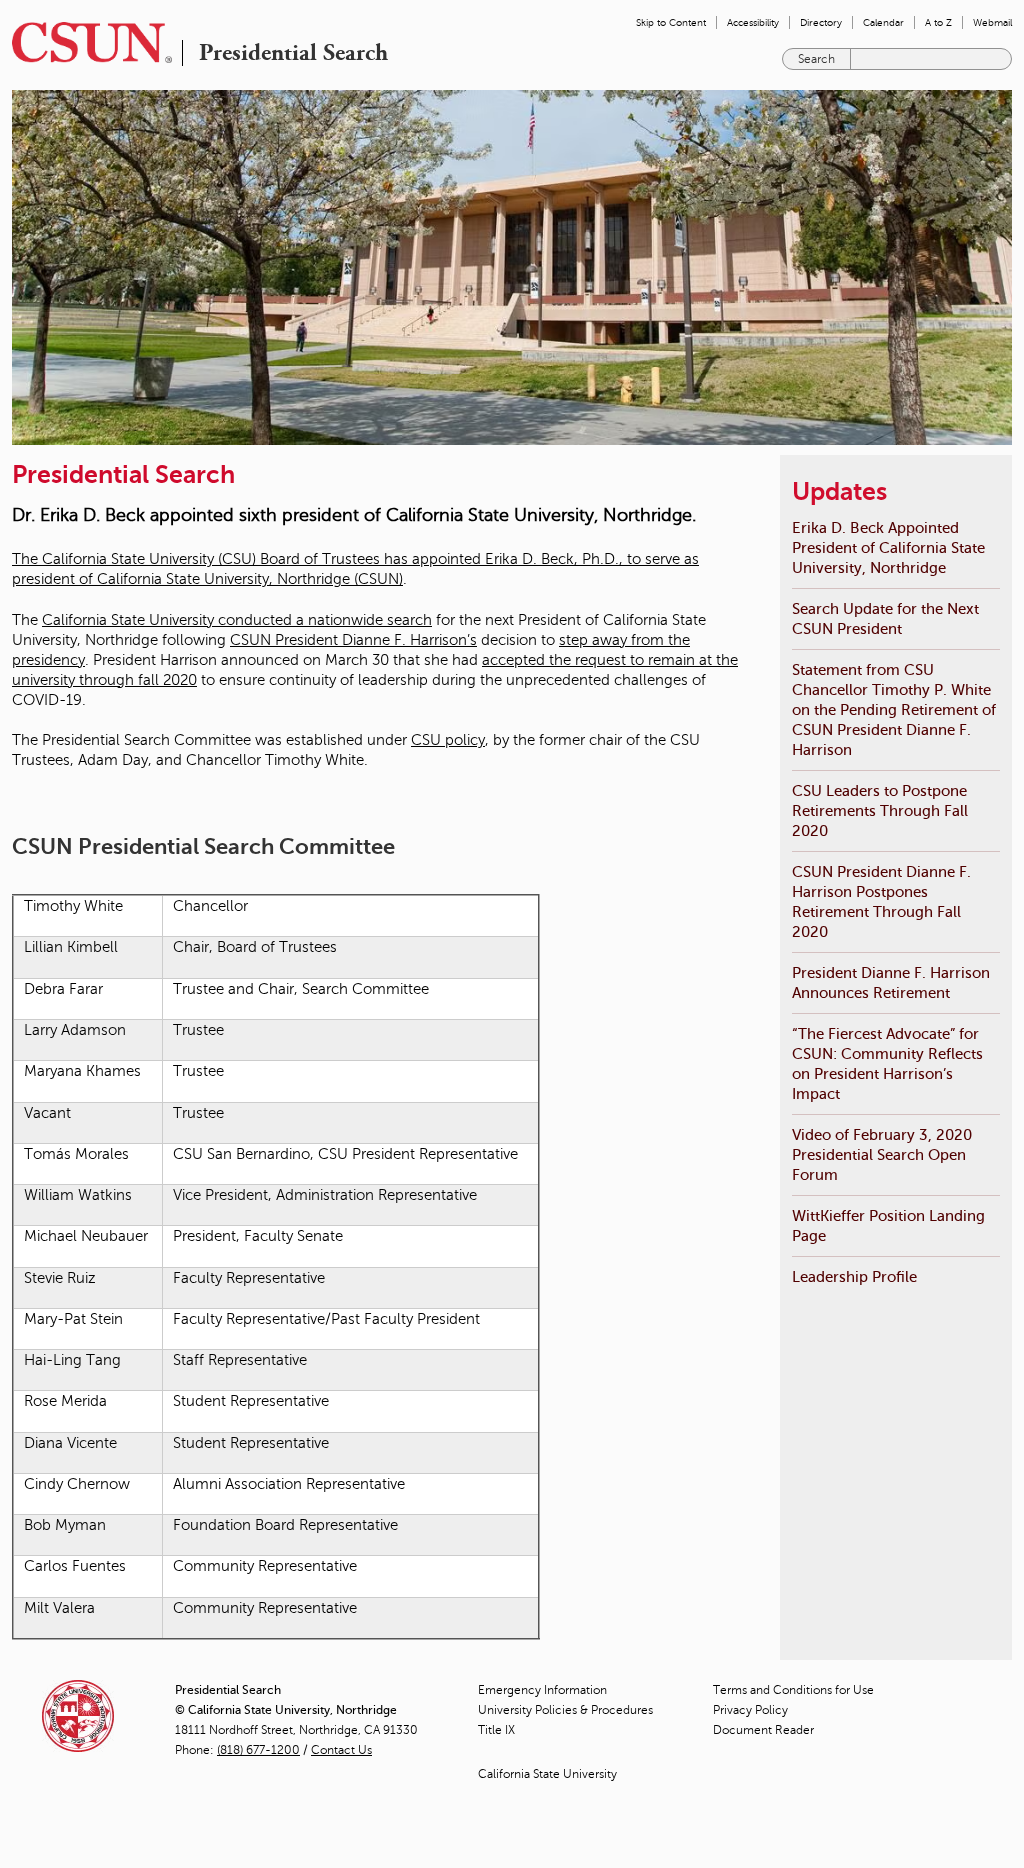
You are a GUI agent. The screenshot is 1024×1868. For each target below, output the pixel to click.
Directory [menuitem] (821, 22)
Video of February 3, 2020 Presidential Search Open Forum (882, 1154)
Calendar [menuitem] (883, 22)
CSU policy (448, 740)
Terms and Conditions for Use (793, 1690)
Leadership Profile (854, 1276)
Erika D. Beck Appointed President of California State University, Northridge (888, 547)
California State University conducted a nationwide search (237, 620)
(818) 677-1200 (258, 1750)
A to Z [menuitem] (938, 22)
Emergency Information (542, 1690)
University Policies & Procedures (565, 1710)
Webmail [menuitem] (992, 22)
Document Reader (763, 1730)
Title (496, 1730)
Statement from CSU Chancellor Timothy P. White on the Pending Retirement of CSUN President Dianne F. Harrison (894, 709)
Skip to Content (671, 22)
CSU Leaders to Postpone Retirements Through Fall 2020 (880, 810)
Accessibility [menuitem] (753, 22)
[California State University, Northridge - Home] (86, 42)
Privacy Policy (750, 1710)
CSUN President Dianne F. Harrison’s (353, 640)
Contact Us (341, 1750)
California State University (547, 1774)
